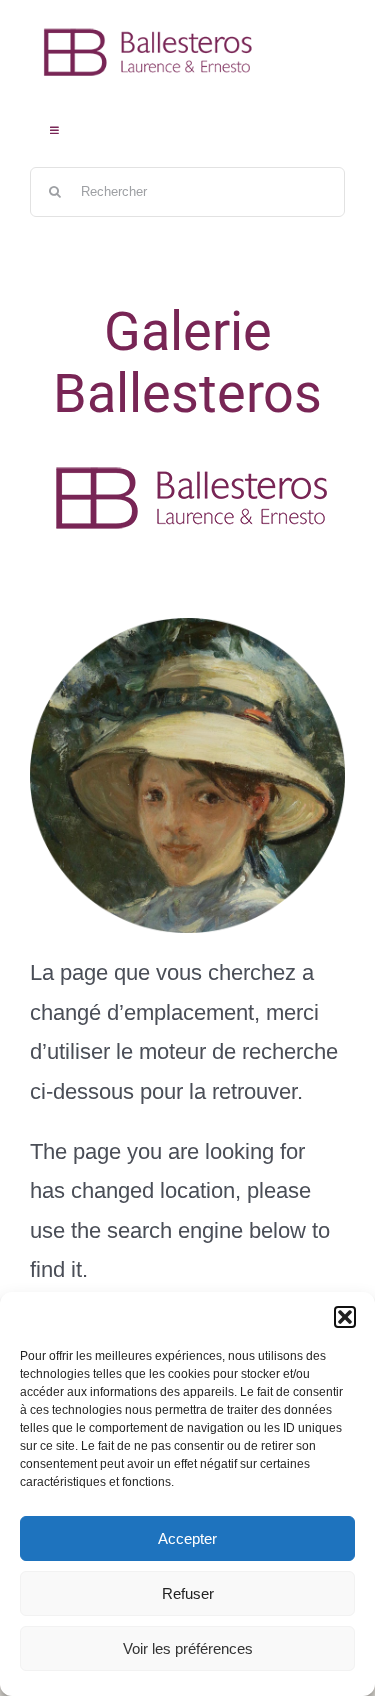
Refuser (188, 1593)
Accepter (187, 1538)
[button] (345, 1317)
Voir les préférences (188, 1648)
